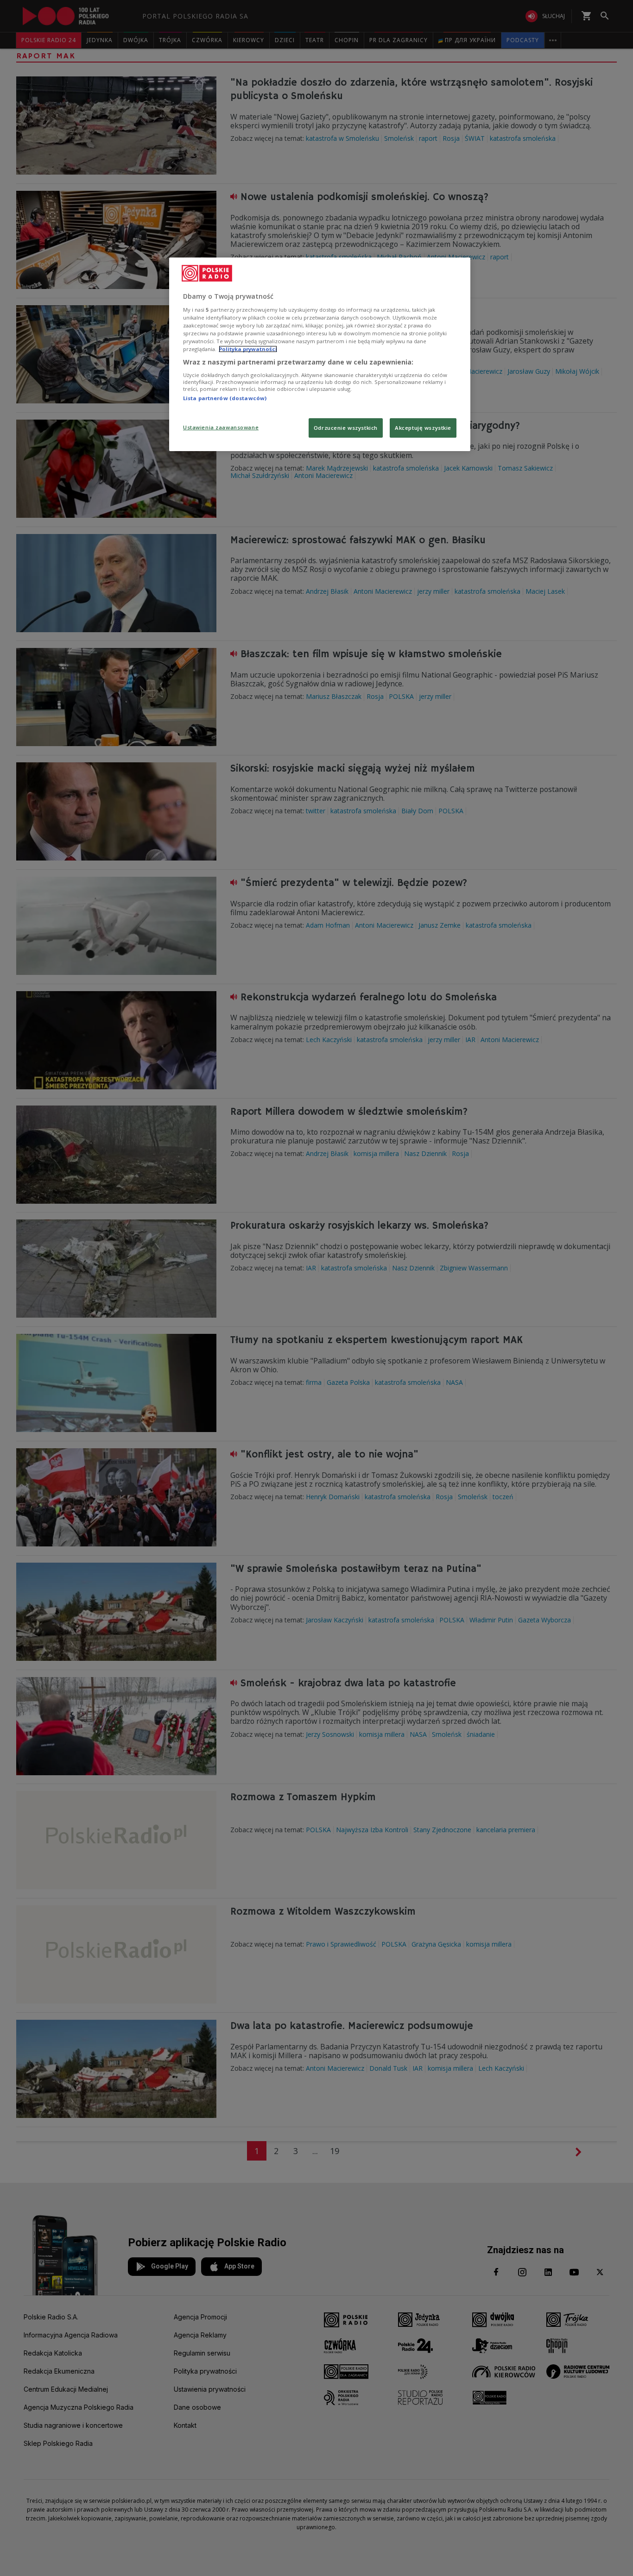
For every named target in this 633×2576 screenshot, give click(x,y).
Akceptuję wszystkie (423, 428)
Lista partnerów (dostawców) (225, 398)
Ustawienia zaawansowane (221, 427)
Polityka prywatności (248, 349)
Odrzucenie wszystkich (346, 428)
